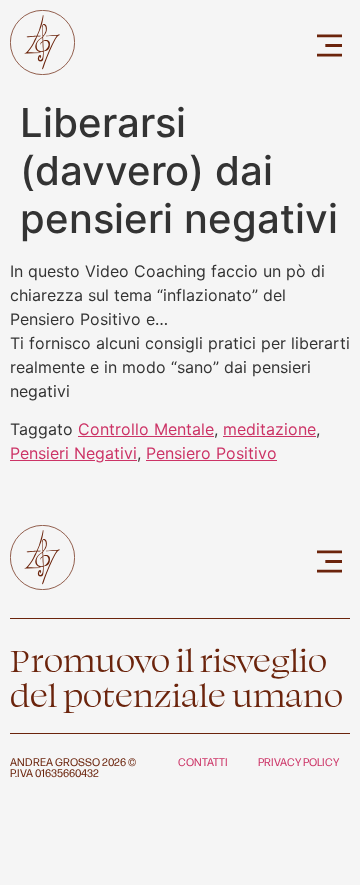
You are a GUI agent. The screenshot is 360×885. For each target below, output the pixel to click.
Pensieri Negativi (73, 453)
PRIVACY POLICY (298, 761)
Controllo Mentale (146, 429)
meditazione (269, 429)
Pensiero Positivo (211, 453)
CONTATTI (203, 761)
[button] (330, 45)
